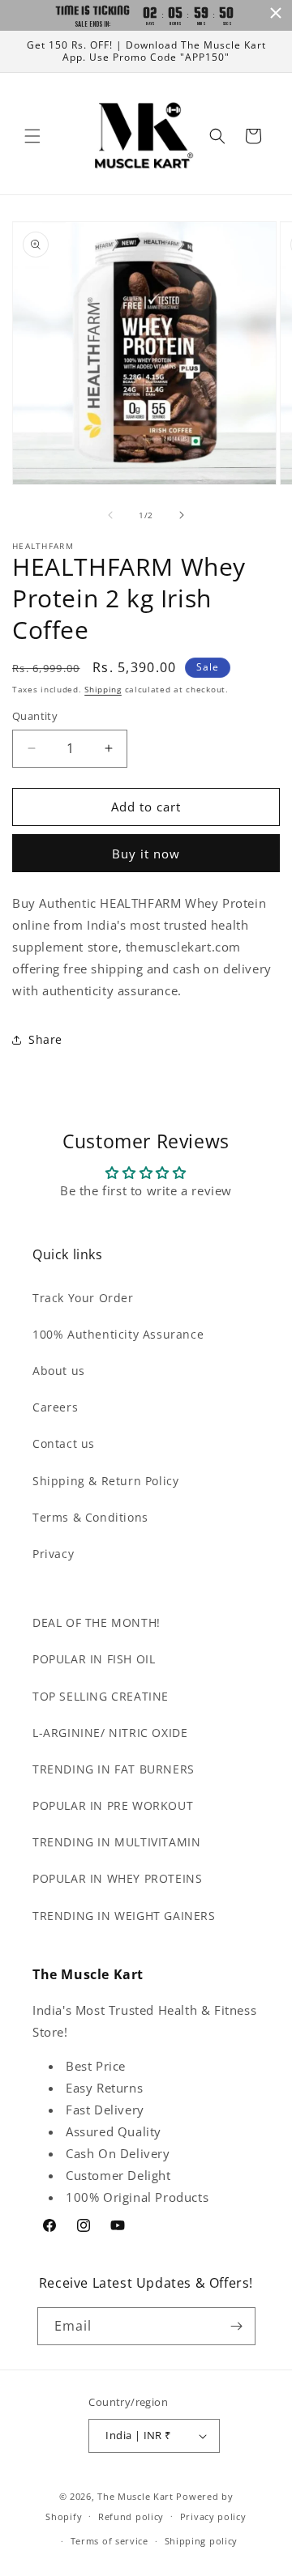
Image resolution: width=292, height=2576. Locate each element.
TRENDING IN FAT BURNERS (114, 1769)
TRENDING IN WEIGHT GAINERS (124, 1916)
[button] (32, 136)
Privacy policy (213, 2516)
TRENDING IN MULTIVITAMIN (116, 1842)
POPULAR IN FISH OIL (94, 1659)
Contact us (64, 1443)
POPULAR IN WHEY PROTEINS (117, 1878)
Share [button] (45, 1039)
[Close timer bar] (276, 13)
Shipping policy (202, 2541)
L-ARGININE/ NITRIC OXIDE (110, 1733)
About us (59, 1371)
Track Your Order (83, 1298)
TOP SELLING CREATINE (101, 1696)
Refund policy (131, 2516)
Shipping (103, 689)
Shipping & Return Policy (105, 1481)
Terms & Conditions (90, 1517)
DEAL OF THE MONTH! (97, 1622)
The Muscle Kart (135, 2496)
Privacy (53, 1554)
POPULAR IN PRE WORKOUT (113, 1805)
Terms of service (109, 2541)
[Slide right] (182, 515)
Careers (55, 1407)
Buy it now (146, 854)
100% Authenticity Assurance (118, 1334)
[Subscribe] (237, 2326)
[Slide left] (110, 515)
